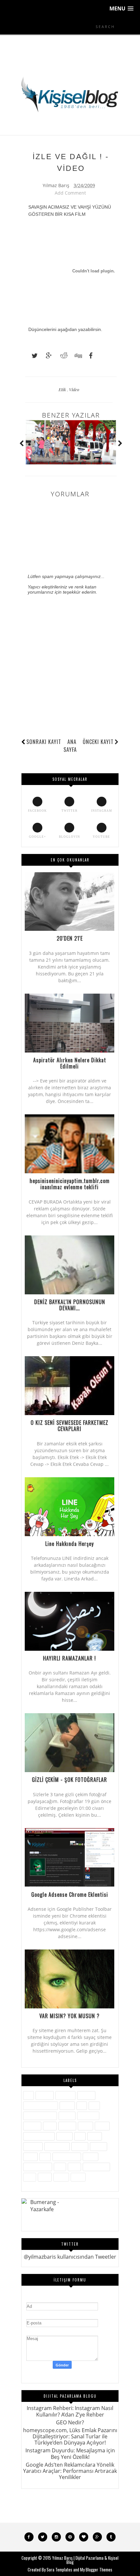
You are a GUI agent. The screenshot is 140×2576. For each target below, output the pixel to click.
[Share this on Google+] (46, 356)
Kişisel (85, 2126)
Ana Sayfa (70, 745)
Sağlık (30, 2157)
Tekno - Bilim (96, 2167)
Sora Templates (59, 2569)
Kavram (67, 2126)
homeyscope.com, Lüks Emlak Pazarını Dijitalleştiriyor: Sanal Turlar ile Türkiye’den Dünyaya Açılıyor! (70, 2436)
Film (94, 2106)
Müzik (95, 2136)
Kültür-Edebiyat (39, 2136)
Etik (63, 389)
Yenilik (61, 2177)
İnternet (32, 2126)
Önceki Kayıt (98, 742)
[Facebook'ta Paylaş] (89, 356)
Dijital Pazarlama (41, 2106)
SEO (45, 2157)
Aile (28, 2095)
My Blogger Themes (96, 2569)
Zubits (78, 2177)
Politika (80, 2146)
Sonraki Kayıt (44, 742)
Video (74, 389)
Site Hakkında (67, 2157)
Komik (102, 2126)
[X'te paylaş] (32, 356)
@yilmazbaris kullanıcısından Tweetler (70, 2257)
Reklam (98, 2146)
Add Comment (70, 193)
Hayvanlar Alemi (40, 2116)
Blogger (86, 2095)
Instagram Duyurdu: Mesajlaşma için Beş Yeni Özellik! (70, 2453)
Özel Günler (57, 2146)
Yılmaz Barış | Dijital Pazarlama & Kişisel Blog (85, 2560)
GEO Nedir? (70, 2422)
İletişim (67, 2116)
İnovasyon (88, 2116)
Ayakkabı (65, 2095)
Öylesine (33, 2146)
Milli (80, 2136)
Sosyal (91, 2157)
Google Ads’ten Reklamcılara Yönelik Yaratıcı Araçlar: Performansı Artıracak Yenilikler (70, 2471)
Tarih (74, 2167)
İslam (50, 2126)
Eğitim (67, 2106)
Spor (60, 2167)
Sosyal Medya (38, 2167)
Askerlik (45, 2095)
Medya (64, 2136)
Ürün (30, 2177)
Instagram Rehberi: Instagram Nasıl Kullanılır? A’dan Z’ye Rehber (70, 2411)
